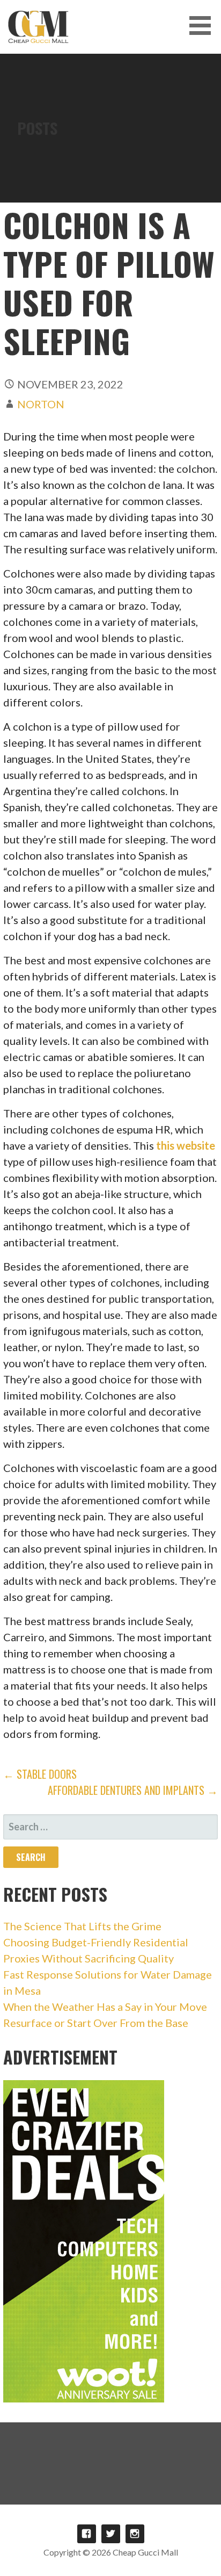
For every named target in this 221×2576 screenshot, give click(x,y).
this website (186, 1145)
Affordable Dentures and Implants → (133, 1790)
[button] (204, 26)
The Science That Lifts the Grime (82, 1926)
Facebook (87, 2534)
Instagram (135, 2534)
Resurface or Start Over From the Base (96, 2023)
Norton (41, 404)
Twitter (111, 2534)
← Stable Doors (40, 1774)
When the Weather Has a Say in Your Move (105, 2007)
